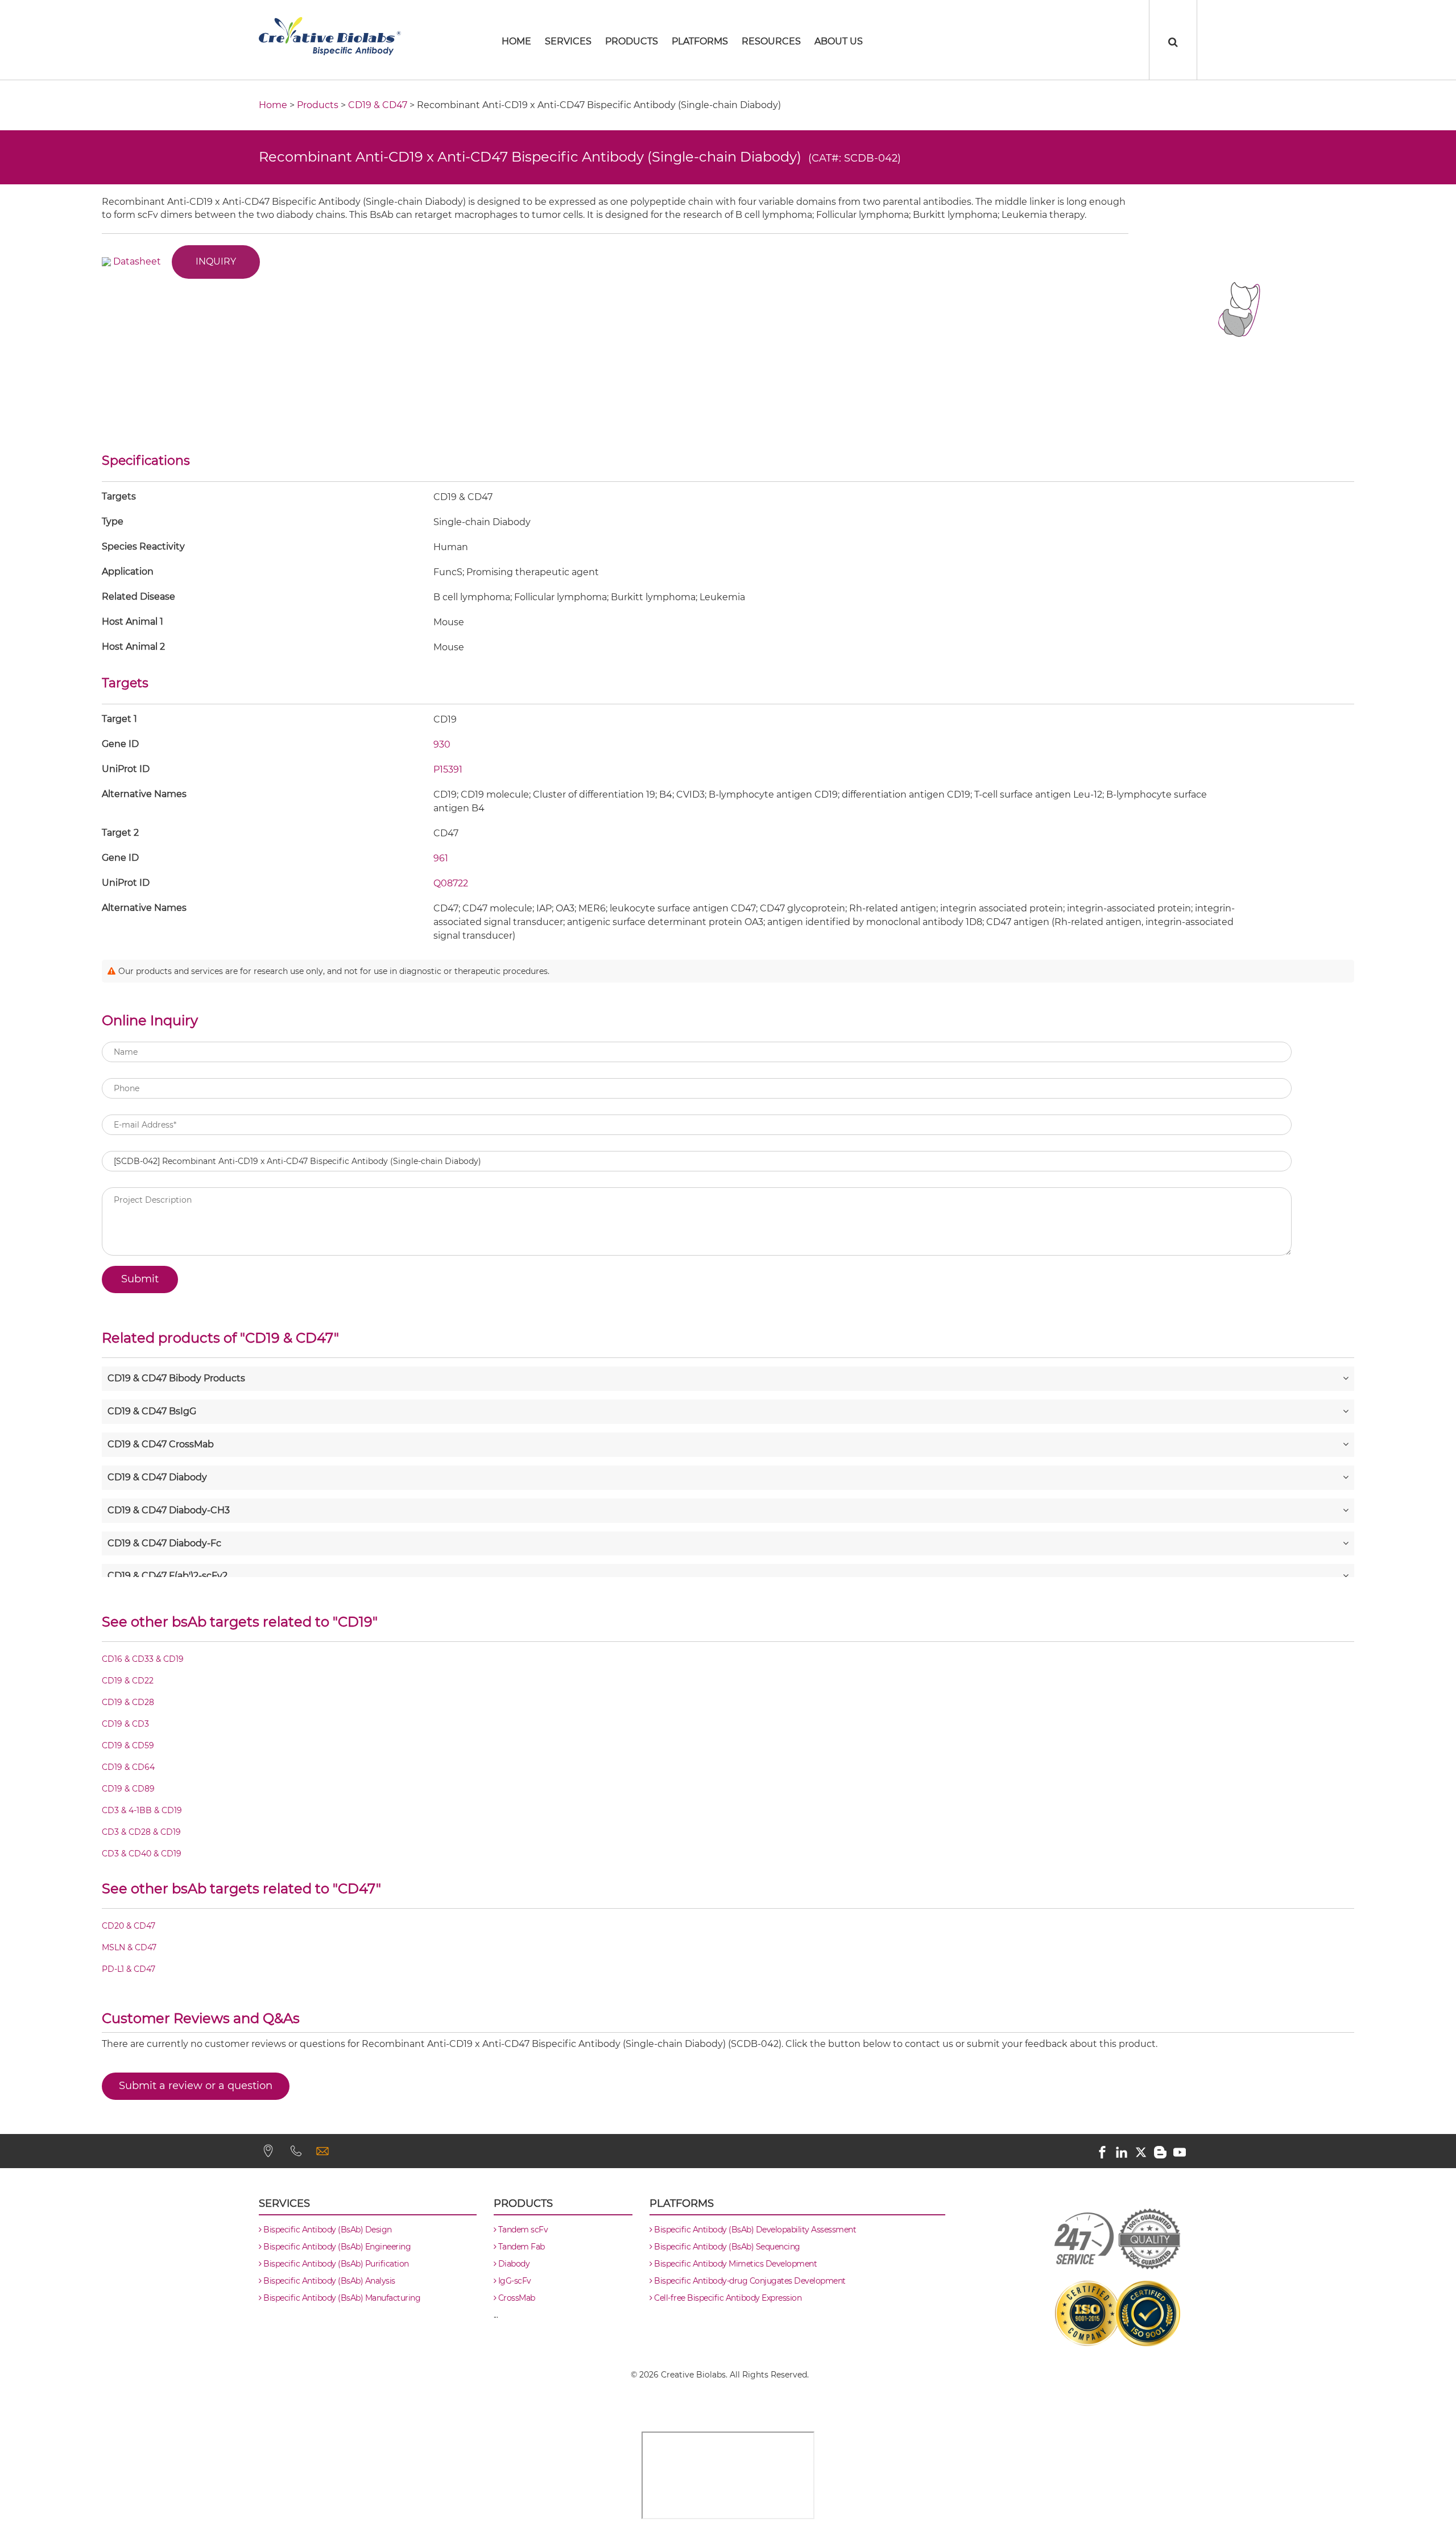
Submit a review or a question (196, 2086)
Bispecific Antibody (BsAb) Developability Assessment (754, 2230)
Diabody (513, 2264)
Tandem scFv (522, 2230)
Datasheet (137, 261)
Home (273, 105)
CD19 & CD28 (128, 1703)
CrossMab (516, 2298)
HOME (516, 41)
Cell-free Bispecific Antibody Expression (727, 2298)
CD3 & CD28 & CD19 (141, 1832)
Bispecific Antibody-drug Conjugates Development (749, 2281)
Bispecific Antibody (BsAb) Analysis (328, 2281)
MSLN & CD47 (129, 1948)
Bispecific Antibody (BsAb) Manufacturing (341, 2298)
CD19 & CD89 (128, 1789)
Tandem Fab (520, 2247)
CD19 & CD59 (128, 1746)
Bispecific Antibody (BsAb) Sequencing (726, 2247)
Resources (771, 41)
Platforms (700, 41)
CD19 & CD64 (128, 1768)
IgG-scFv (514, 2281)
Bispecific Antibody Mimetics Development (735, 2264)
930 (442, 744)
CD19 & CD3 (125, 1724)
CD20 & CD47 (129, 1926)
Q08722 (451, 883)
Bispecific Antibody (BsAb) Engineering (336, 2247)
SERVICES (568, 41)
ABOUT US (839, 41)
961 (441, 858)
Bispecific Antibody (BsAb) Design (327, 2230)
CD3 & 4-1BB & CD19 (142, 1811)
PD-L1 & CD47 (129, 1970)
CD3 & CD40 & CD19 (142, 1854)
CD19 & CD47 (378, 105)
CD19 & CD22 (128, 1681)
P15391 (448, 769)
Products (632, 41)
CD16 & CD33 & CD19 (143, 1660)
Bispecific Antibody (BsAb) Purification (335, 2264)
